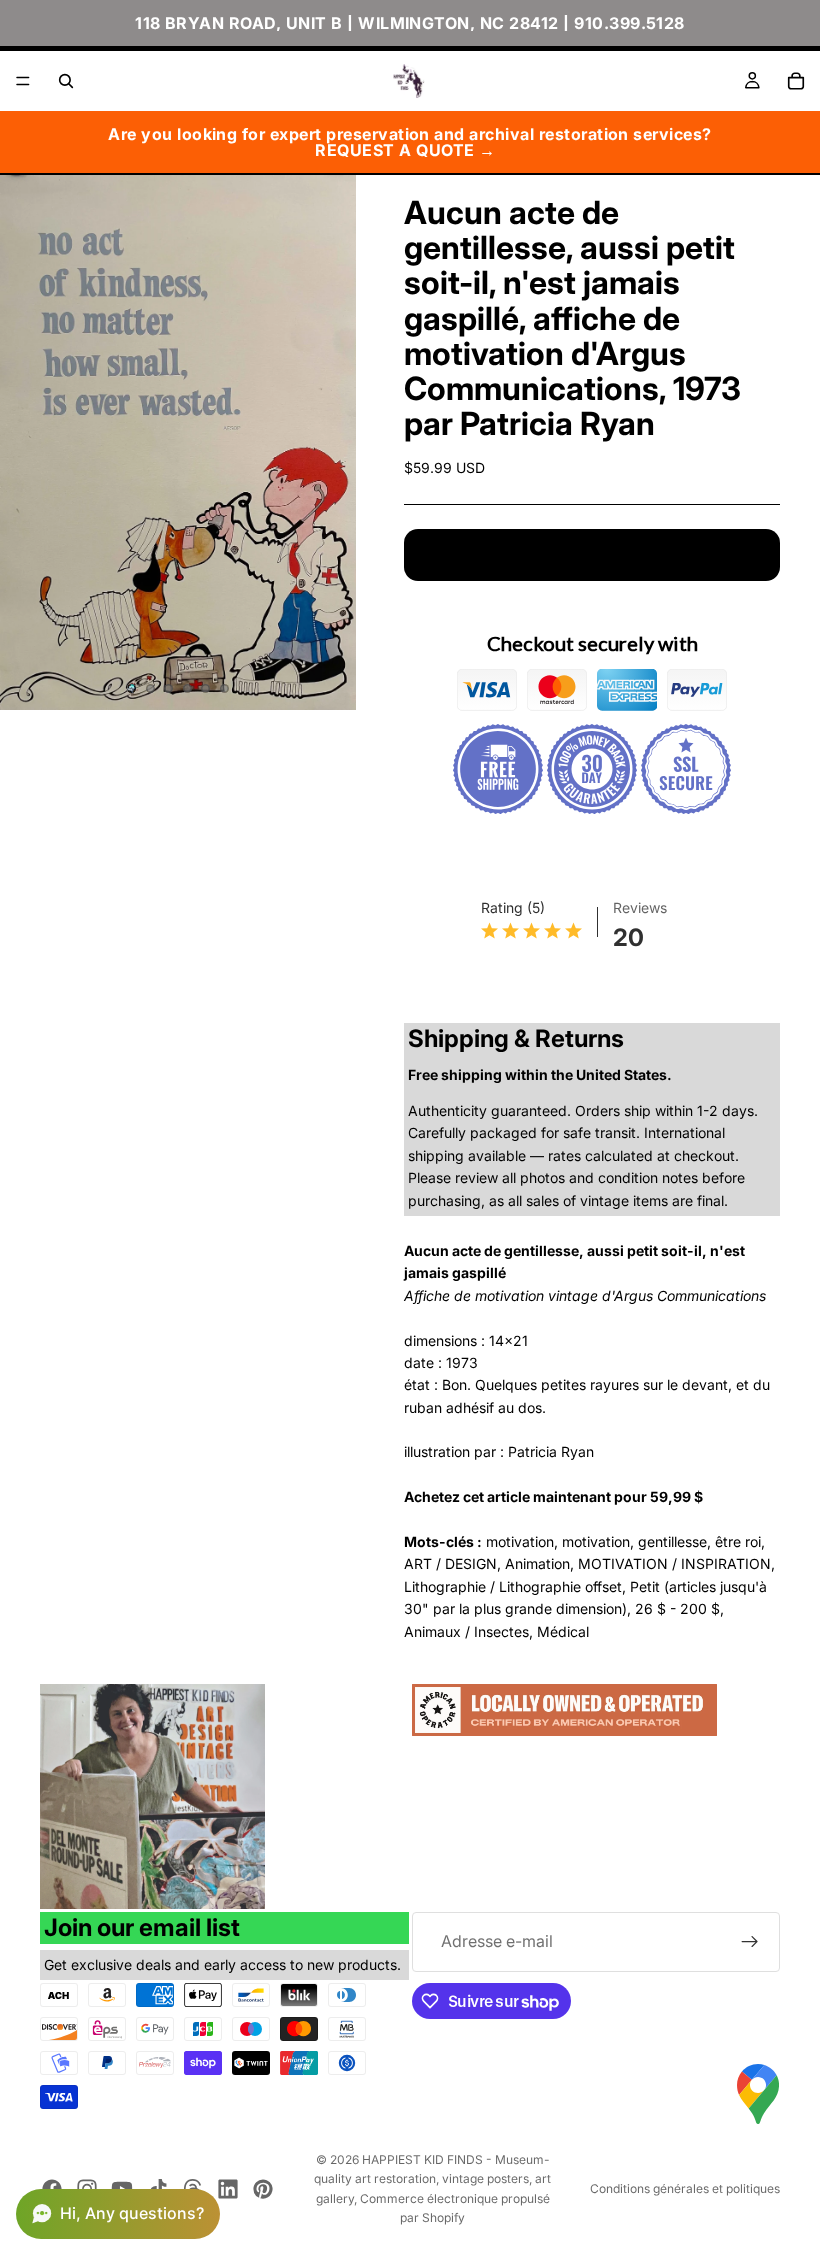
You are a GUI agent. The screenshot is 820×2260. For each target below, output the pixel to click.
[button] (118, 2214)
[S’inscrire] (750, 1942)
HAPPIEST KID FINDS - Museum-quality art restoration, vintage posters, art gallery (432, 2178)
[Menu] (23, 81)
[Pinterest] (263, 2189)
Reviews (640, 907)
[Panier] (796, 81)
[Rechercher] (66, 81)
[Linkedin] (228, 2189)
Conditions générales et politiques (685, 2188)
